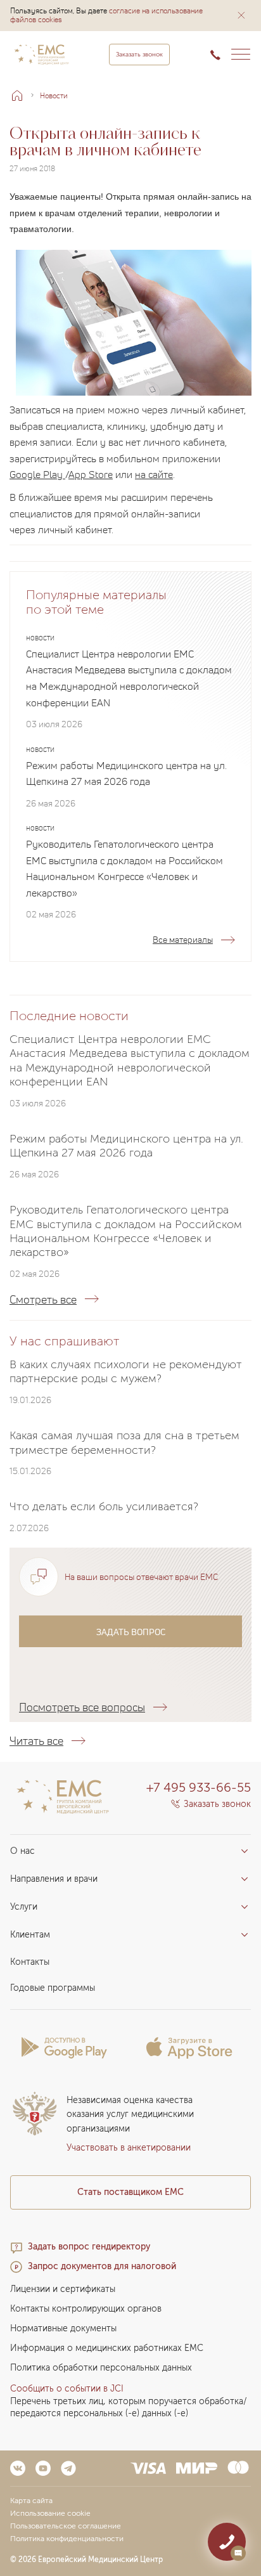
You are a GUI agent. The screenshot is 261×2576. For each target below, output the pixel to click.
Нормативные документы (63, 2328)
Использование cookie (50, 2513)
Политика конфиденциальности (67, 2539)
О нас (22, 1851)
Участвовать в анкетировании (129, 2148)
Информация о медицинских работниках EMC (107, 2348)
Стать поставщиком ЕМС (130, 2192)
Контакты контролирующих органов (86, 2309)
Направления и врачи (54, 1879)
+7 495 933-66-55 (199, 1787)
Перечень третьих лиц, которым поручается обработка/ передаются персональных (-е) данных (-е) (129, 2407)
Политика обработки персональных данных (101, 2368)
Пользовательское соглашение (66, 2526)
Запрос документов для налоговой (102, 2266)
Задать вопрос (131, 1632)
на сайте (154, 474)
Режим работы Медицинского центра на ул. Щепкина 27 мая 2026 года (126, 773)
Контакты (30, 1962)
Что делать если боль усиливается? (104, 1507)
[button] (241, 15)
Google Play (37, 474)
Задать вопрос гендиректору (89, 2247)
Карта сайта (31, 2501)
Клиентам (30, 1935)
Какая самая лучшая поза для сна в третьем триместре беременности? (124, 1443)
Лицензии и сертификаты (63, 2289)
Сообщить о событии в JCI (67, 2389)
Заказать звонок (139, 55)
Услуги (24, 1907)
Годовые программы (53, 1988)
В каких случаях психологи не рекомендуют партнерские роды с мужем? (126, 1371)
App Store (91, 474)
